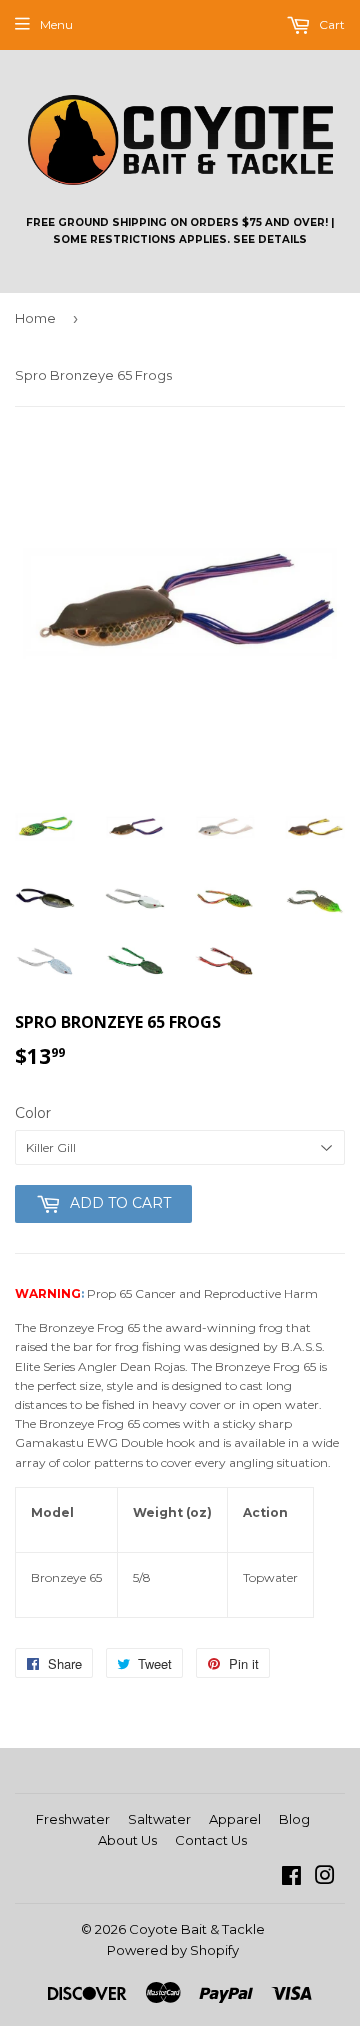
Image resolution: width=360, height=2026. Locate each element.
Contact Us (211, 1840)
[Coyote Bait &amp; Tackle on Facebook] (291, 1878)
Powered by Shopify (173, 1950)
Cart (330, 24)
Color (33, 1113)
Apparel (235, 1819)
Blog (294, 1819)
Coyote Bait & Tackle (197, 1929)
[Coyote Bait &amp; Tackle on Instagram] (325, 1878)
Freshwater (73, 1819)
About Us (127, 1840)
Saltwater (159, 1819)
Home (35, 318)
